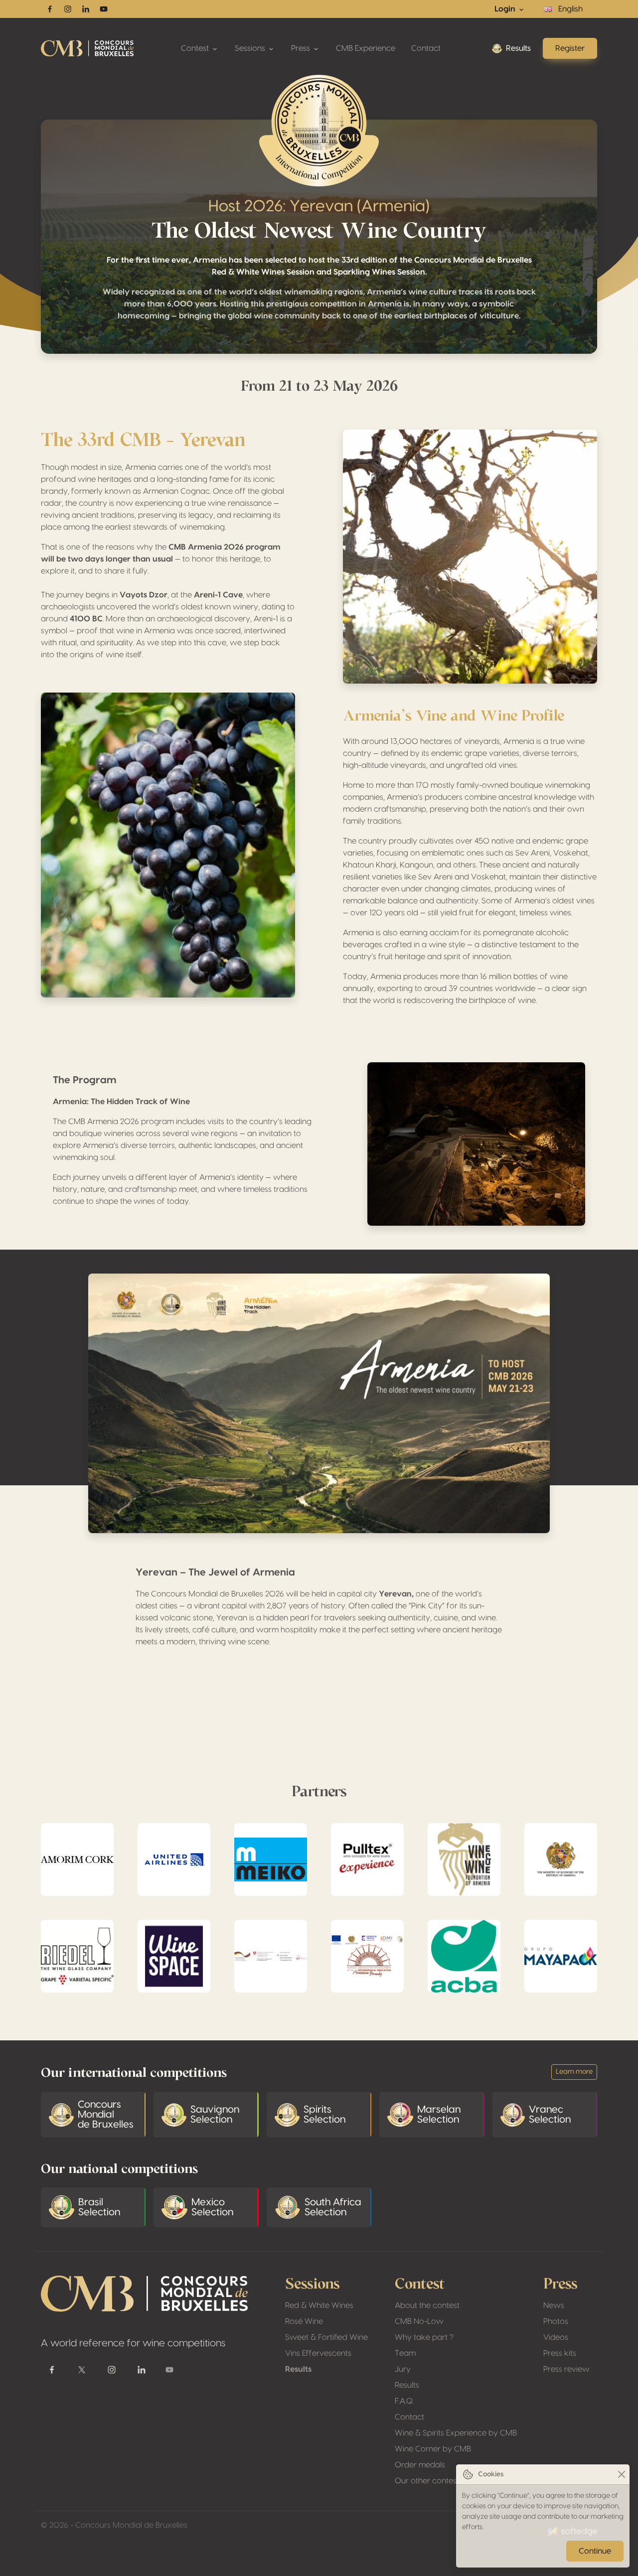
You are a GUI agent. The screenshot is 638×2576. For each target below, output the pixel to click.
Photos (556, 2321)
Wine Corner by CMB (433, 2449)
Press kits (560, 2353)
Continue (595, 2551)
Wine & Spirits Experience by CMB (456, 2433)
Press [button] (302, 48)
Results (518, 48)
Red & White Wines (319, 2305)
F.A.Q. (404, 2401)
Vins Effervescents (318, 2353)
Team (405, 2353)
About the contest (427, 2305)
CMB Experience (366, 48)
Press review (566, 2369)
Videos (556, 2337)
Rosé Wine (304, 2321)
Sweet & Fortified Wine (326, 2337)
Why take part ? (424, 2337)
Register (570, 48)
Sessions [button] (251, 48)
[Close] (621, 2475)
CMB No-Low (419, 2321)
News (554, 2305)
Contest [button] (196, 48)
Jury (403, 2369)
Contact (426, 48)
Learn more (574, 2072)
